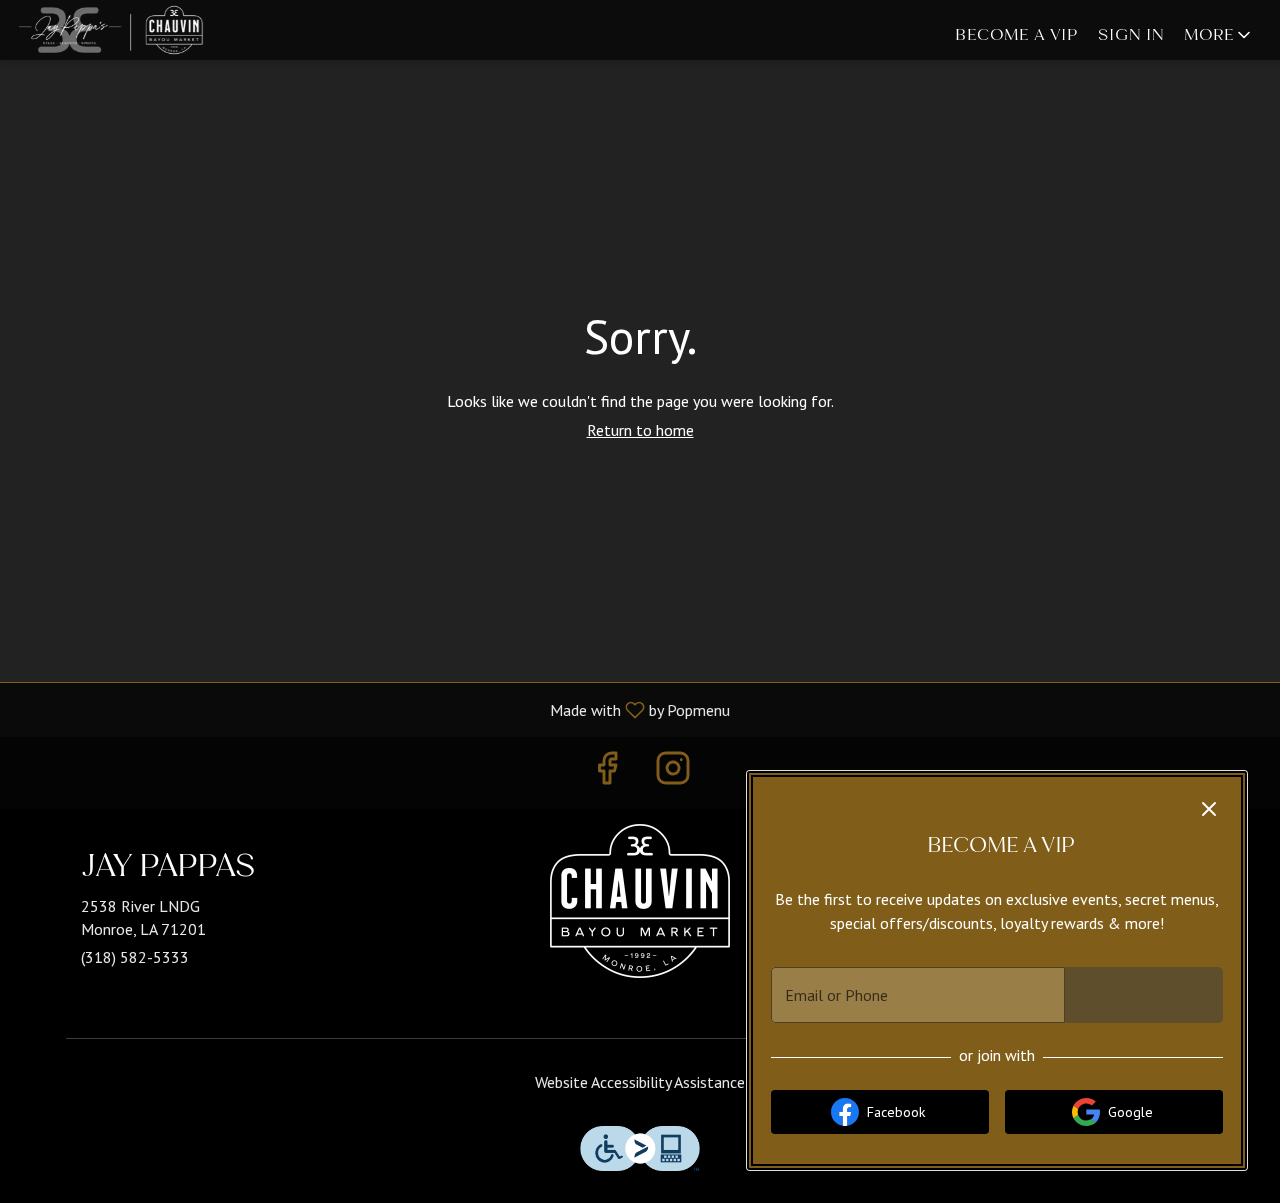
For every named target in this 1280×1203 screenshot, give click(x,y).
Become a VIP (1016, 34)
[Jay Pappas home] (166, 30)
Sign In (1131, 34)
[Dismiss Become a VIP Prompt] (1209, 809)
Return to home (640, 430)
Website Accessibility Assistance (640, 1082)
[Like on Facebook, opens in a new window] (607, 772)
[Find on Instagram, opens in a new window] (673, 772)
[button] (1219, 35)
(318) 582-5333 (135, 957)
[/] (640, 906)
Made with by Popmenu (372, 709)
